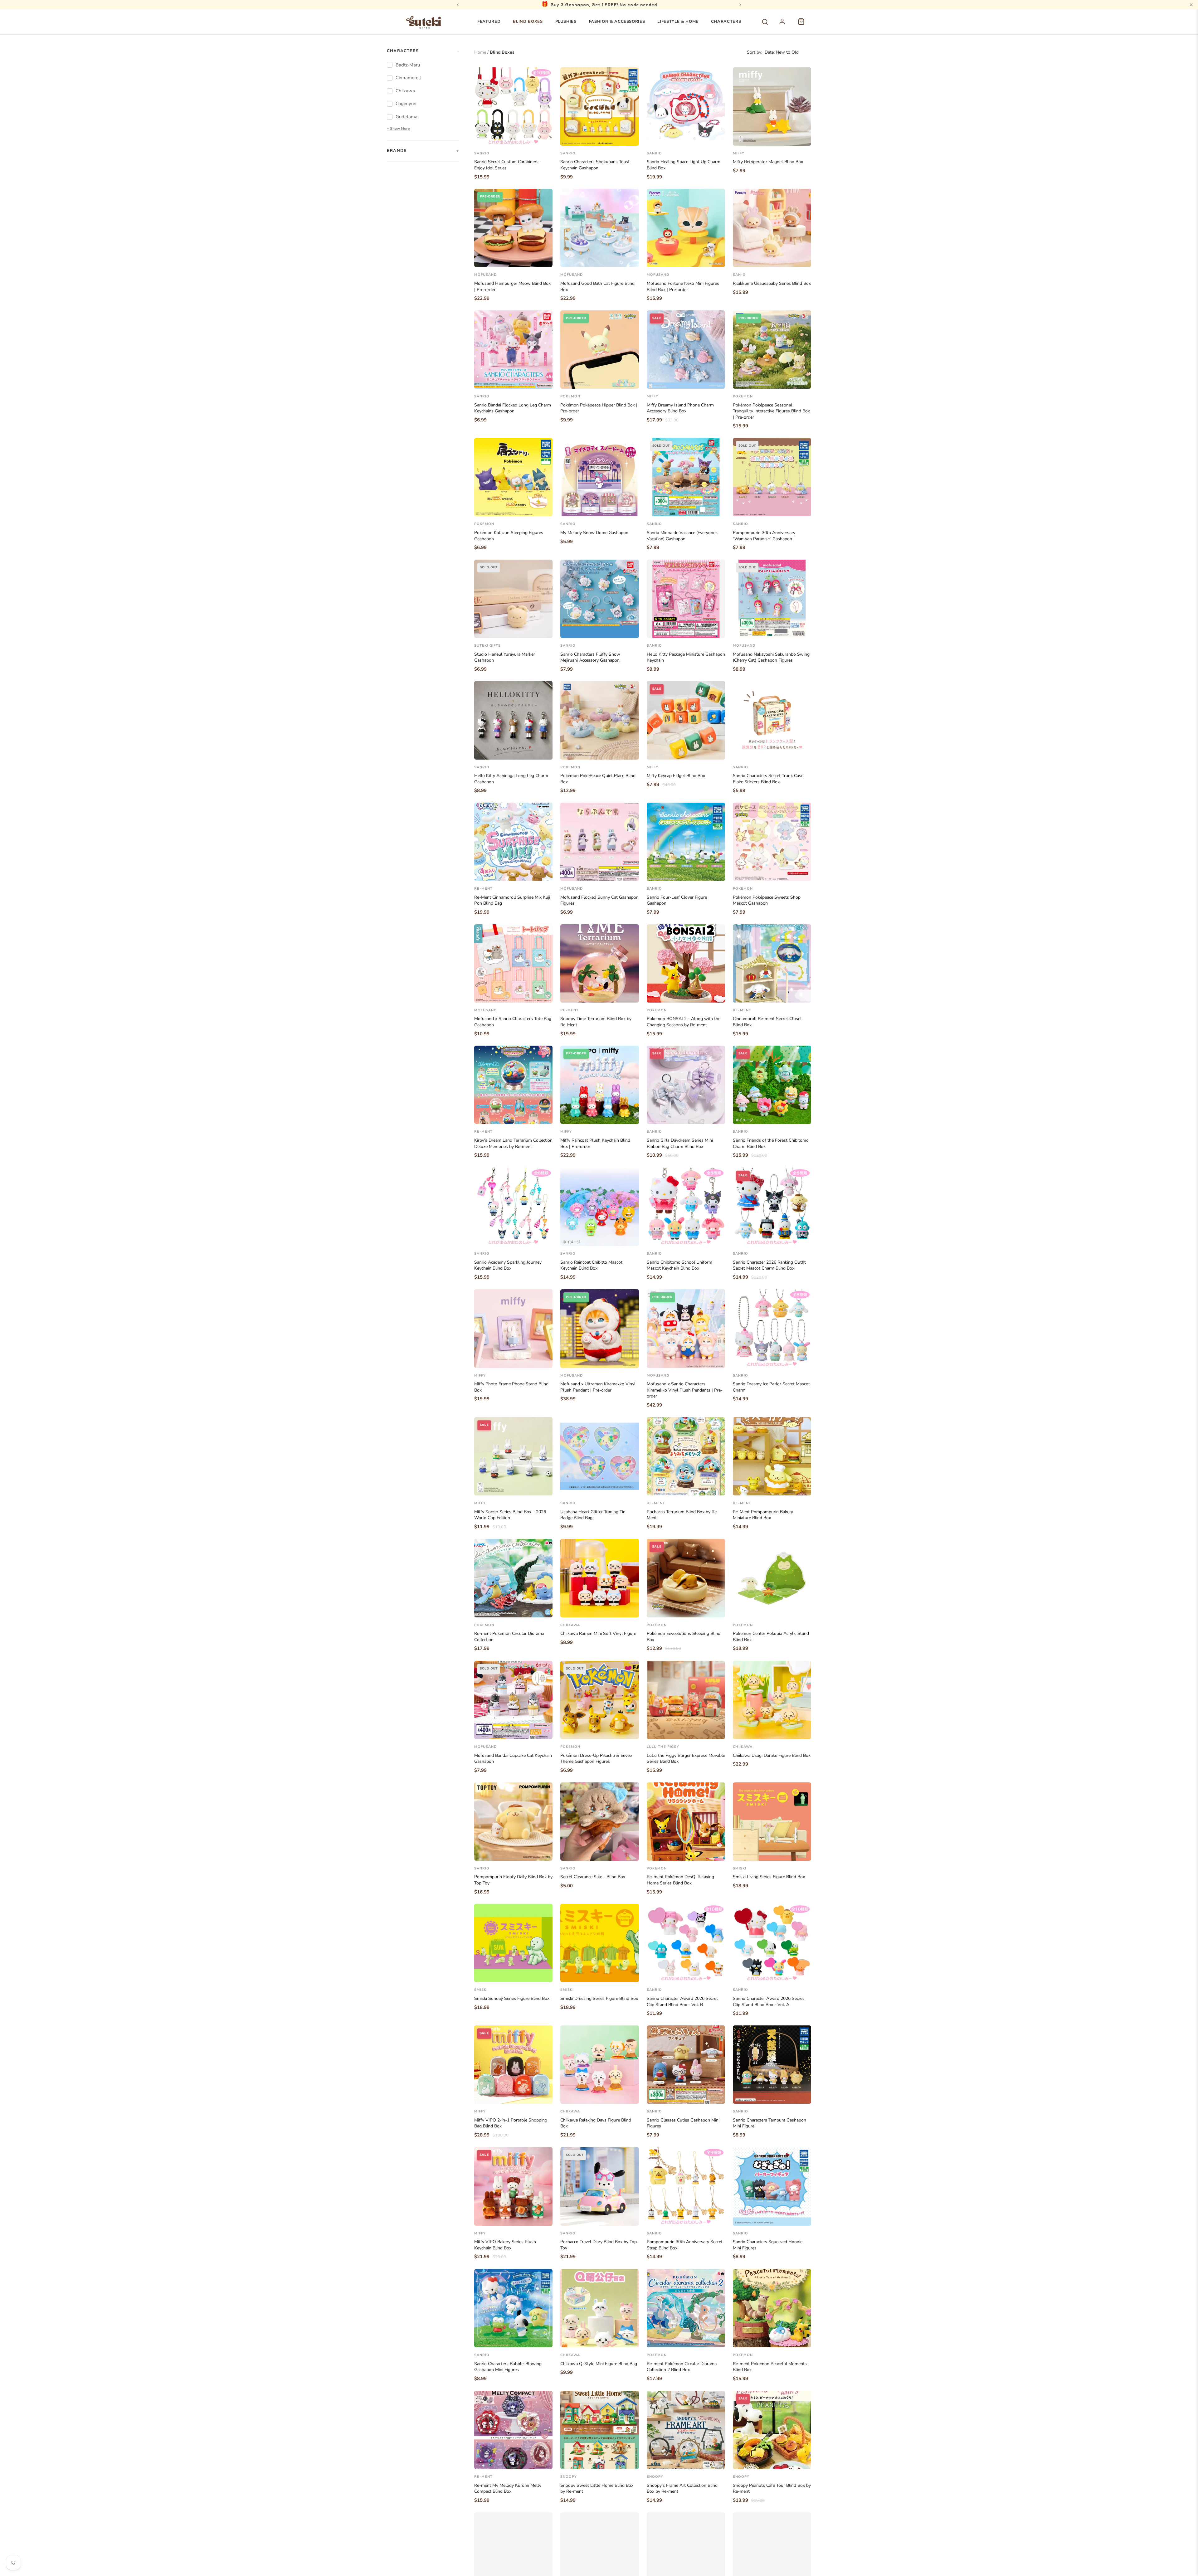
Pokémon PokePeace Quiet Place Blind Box (598, 779)
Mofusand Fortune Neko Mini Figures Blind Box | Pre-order (683, 287)
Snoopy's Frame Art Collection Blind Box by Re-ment (682, 2489)
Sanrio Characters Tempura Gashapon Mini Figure (769, 2123)
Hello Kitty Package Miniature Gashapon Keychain (686, 657)
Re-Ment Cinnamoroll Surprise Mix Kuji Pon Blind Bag (512, 900)
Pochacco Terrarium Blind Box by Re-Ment (683, 1515)
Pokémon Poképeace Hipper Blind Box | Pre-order (599, 408)
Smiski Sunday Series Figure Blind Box (512, 1998)
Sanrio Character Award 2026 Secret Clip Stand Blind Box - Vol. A (768, 2002)
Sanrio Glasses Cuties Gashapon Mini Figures (683, 2123)
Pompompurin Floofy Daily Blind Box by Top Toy (513, 1880)
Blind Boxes (528, 22)
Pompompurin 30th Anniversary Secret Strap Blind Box (685, 2245)
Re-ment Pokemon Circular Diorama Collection (509, 1637)
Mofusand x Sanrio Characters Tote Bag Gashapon (513, 1022)
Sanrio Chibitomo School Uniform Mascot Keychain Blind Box (679, 1265)
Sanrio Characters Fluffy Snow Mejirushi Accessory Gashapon (590, 657)
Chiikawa (405, 91)
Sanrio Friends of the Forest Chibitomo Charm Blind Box (771, 1143)
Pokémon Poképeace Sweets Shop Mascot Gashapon (767, 900)
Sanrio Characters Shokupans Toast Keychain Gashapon (595, 165)
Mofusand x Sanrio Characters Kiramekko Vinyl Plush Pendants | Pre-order (685, 1390)
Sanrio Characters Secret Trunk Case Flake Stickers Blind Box (768, 779)
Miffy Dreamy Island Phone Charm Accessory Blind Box (680, 408)
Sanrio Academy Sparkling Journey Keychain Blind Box (508, 1265)
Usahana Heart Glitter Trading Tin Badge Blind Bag (593, 1515)
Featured (489, 22)
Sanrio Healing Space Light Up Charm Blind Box (684, 165)
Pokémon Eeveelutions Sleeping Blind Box (684, 1637)
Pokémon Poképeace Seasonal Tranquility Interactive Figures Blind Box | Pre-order (771, 411)
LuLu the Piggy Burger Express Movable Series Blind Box (686, 1759)
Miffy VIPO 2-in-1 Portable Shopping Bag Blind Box (511, 2123)
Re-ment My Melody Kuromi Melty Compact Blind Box (508, 2489)
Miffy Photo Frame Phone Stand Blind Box (511, 1387)
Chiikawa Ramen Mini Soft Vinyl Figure (598, 1633)
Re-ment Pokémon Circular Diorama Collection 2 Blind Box (682, 2367)
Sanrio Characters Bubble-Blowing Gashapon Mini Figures (508, 2367)
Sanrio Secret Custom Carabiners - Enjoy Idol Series (508, 165)
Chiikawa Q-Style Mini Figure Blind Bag (599, 2364)
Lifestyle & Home (678, 22)
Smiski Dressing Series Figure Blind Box (599, 1998)
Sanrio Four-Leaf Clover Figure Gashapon (677, 900)
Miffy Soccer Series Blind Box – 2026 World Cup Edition (510, 1515)
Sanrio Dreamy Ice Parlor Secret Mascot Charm (771, 1387)
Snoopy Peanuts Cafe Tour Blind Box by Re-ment (772, 2489)
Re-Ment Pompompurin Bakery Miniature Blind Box (763, 1515)
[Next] (740, 5)
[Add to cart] (543, 139)
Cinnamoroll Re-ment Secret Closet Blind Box (767, 1022)
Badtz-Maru (408, 65)
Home (480, 52)
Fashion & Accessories (617, 22)
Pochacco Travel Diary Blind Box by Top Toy (599, 2245)
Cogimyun (406, 104)
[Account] (786, 25)
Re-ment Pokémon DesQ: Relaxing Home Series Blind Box (680, 1880)
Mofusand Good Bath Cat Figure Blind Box (597, 287)
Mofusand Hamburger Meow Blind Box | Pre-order (512, 287)
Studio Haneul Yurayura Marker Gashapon (505, 657)
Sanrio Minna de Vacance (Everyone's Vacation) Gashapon (683, 536)
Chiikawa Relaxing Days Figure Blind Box (596, 2123)
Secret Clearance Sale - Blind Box (593, 1877)
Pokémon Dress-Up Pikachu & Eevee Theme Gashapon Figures (596, 1759)
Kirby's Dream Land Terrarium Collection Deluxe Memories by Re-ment (513, 1143)
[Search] (765, 22)
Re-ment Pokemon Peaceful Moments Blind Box (770, 2367)
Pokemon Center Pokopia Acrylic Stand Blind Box (771, 1637)
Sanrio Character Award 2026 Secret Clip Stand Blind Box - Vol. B (682, 2002)
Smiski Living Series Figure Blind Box (769, 1877)
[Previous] (458, 5)
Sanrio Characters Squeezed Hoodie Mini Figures (768, 2245)
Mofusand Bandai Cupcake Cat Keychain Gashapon (513, 1759)
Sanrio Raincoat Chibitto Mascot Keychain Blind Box (591, 1265)
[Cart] (804, 25)
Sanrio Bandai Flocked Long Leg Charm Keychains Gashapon (513, 408)
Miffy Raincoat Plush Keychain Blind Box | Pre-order (595, 1143)
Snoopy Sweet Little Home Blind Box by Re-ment (597, 2489)
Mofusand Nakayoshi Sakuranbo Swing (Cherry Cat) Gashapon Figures (771, 657)
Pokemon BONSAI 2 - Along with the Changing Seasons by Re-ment (684, 1022)
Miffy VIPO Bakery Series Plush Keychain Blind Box (505, 2245)
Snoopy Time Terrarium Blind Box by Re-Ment (596, 1022)
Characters (726, 22)
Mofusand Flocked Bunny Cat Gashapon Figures (599, 900)
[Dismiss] (1191, 5)
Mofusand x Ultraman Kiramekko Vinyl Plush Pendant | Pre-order (598, 1387)
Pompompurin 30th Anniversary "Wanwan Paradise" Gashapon (764, 536)
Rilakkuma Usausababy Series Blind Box (772, 283)
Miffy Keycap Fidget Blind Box (676, 776)
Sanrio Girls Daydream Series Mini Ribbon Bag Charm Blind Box (680, 1143)
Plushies (566, 22)
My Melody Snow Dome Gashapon (594, 533)
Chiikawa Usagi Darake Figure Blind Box (772, 1755)
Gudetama (407, 117)
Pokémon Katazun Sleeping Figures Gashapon (509, 536)
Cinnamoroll (408, 78)
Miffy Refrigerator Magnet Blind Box (768, 162)
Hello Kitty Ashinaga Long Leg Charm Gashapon (511, 779)
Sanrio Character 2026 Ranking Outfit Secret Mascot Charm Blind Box (769, 1265)
